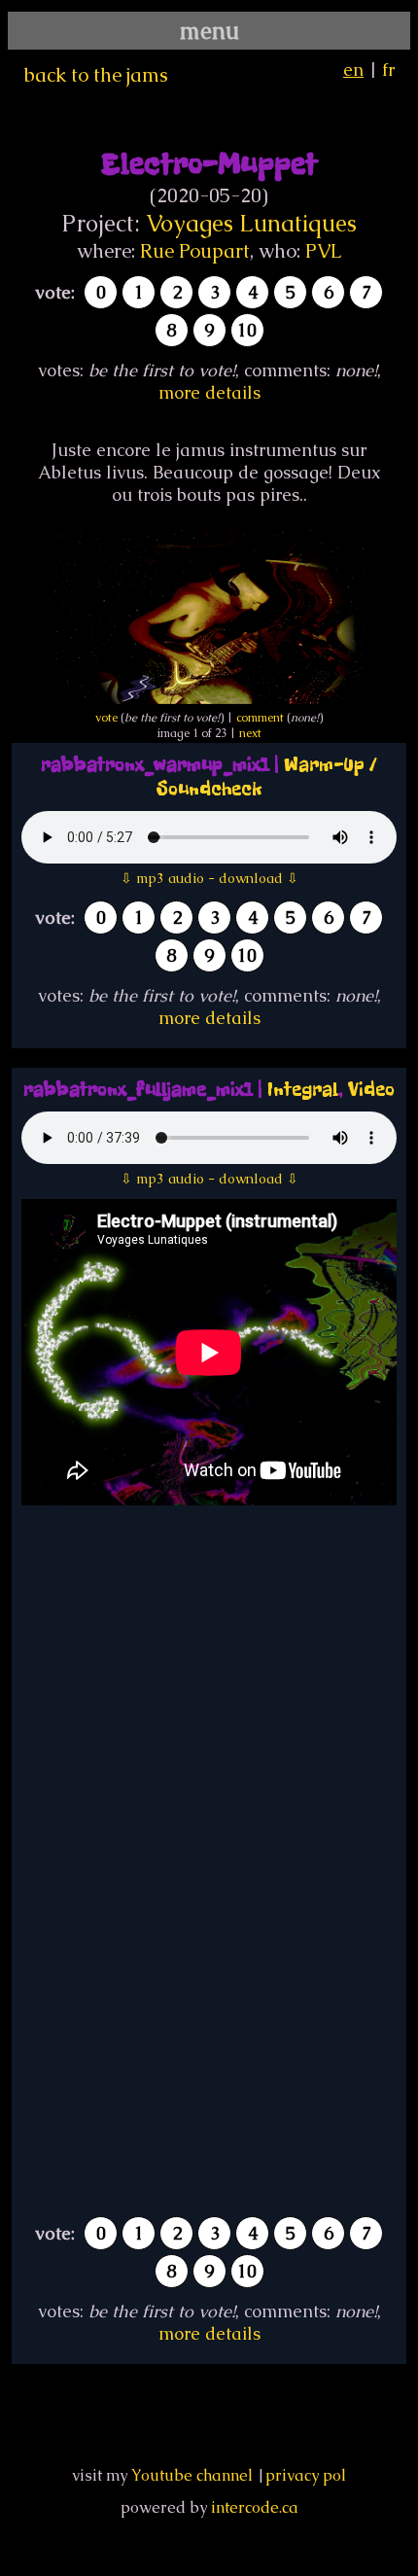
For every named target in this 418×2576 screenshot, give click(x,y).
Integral (303, 1090)
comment (260, 718)
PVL (324, 251)
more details (209, 392)
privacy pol (306, 2475)
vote (106, 718)
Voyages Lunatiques (251, 223)
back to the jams (96, 75)
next (250, 733)
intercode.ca (255, 2507)
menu (209, 31)
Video (371, 1090)
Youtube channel (192, 2475)
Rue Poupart (195, 251)
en (353, 70)
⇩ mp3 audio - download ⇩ (209, 878)
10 (247, 330)
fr (388, 70)
